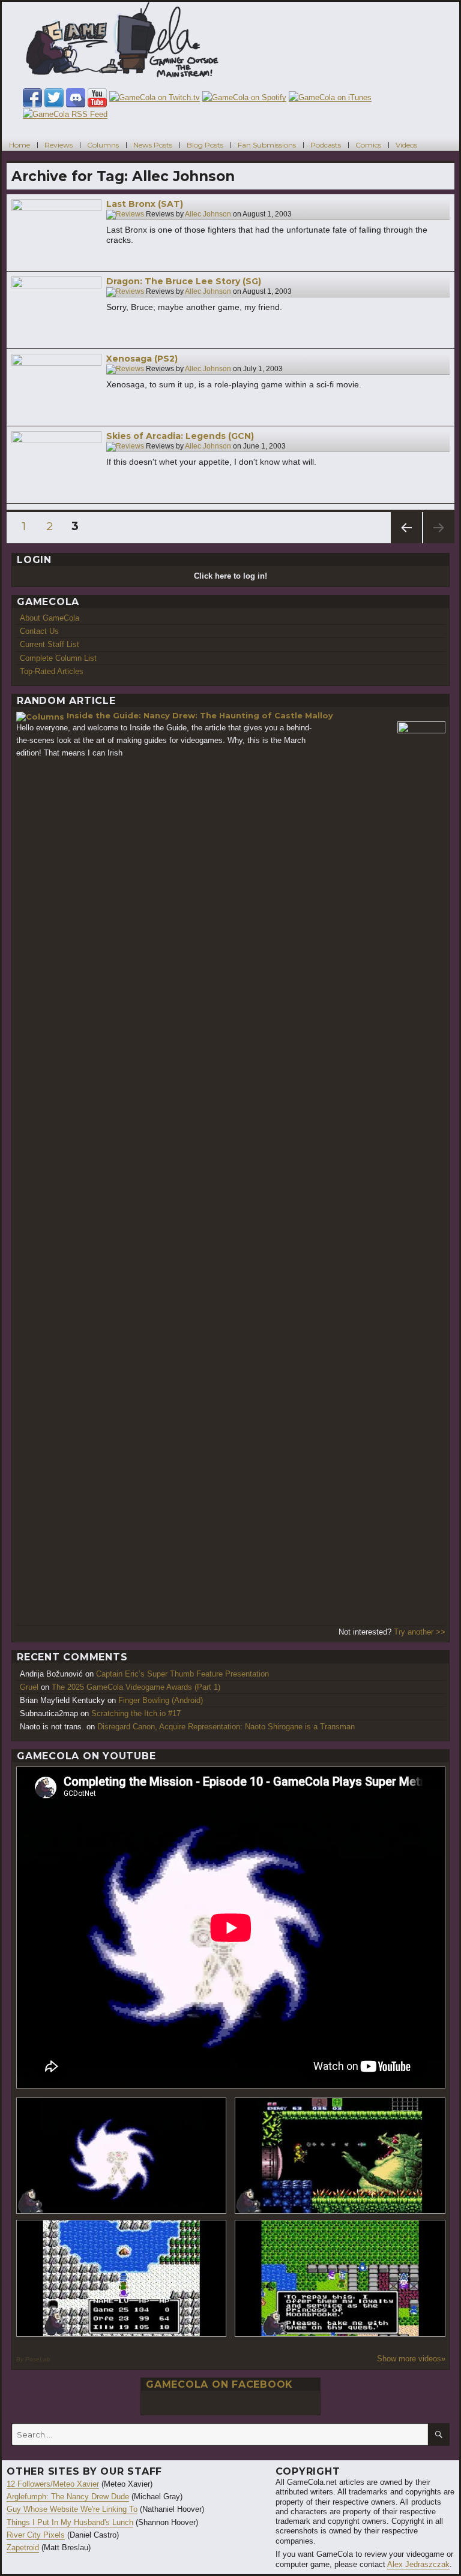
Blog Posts (205, 144)
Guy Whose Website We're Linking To (72, 2509)
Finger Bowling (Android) (161, 1700)
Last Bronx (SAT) (145, 204)
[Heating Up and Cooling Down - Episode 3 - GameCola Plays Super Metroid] (340, 2156)
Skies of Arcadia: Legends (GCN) (180, 436)
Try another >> (420, 1632)
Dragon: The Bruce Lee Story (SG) (184, 281)
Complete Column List (58, 658)
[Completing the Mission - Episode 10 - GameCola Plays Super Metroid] (122, 2156)
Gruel (29, 1687)
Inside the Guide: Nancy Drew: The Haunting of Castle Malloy (200, 715)
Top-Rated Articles (52, 671)
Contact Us (39, 631)
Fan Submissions (267, 144)
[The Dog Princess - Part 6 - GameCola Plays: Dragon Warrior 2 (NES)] (340, 2278)
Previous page (406, 543)
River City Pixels (36, 2535)
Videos (406, 144)
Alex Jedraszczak (418, 2564)
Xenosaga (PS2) (142, 359)
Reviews (59, 144)
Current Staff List (50, 644)
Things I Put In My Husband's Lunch (70, 2522)
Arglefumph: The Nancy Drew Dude (68, 2497)
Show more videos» (411, 2359)
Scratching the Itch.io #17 (136, 1713)
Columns (103, 144)
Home (20, 144)
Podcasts (326, 144)
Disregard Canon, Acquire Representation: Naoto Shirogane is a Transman (226, 1727)
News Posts (153, 144)
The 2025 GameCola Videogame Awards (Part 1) (136, 1687)
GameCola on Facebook (219, 2384)
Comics (368, 144)
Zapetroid (23, 2548)
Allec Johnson (208, 214)
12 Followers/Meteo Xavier (53, 2484)
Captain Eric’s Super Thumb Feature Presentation (182, 1674)
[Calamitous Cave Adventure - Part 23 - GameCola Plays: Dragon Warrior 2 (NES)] (122, 2278)
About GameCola (50, 618)
